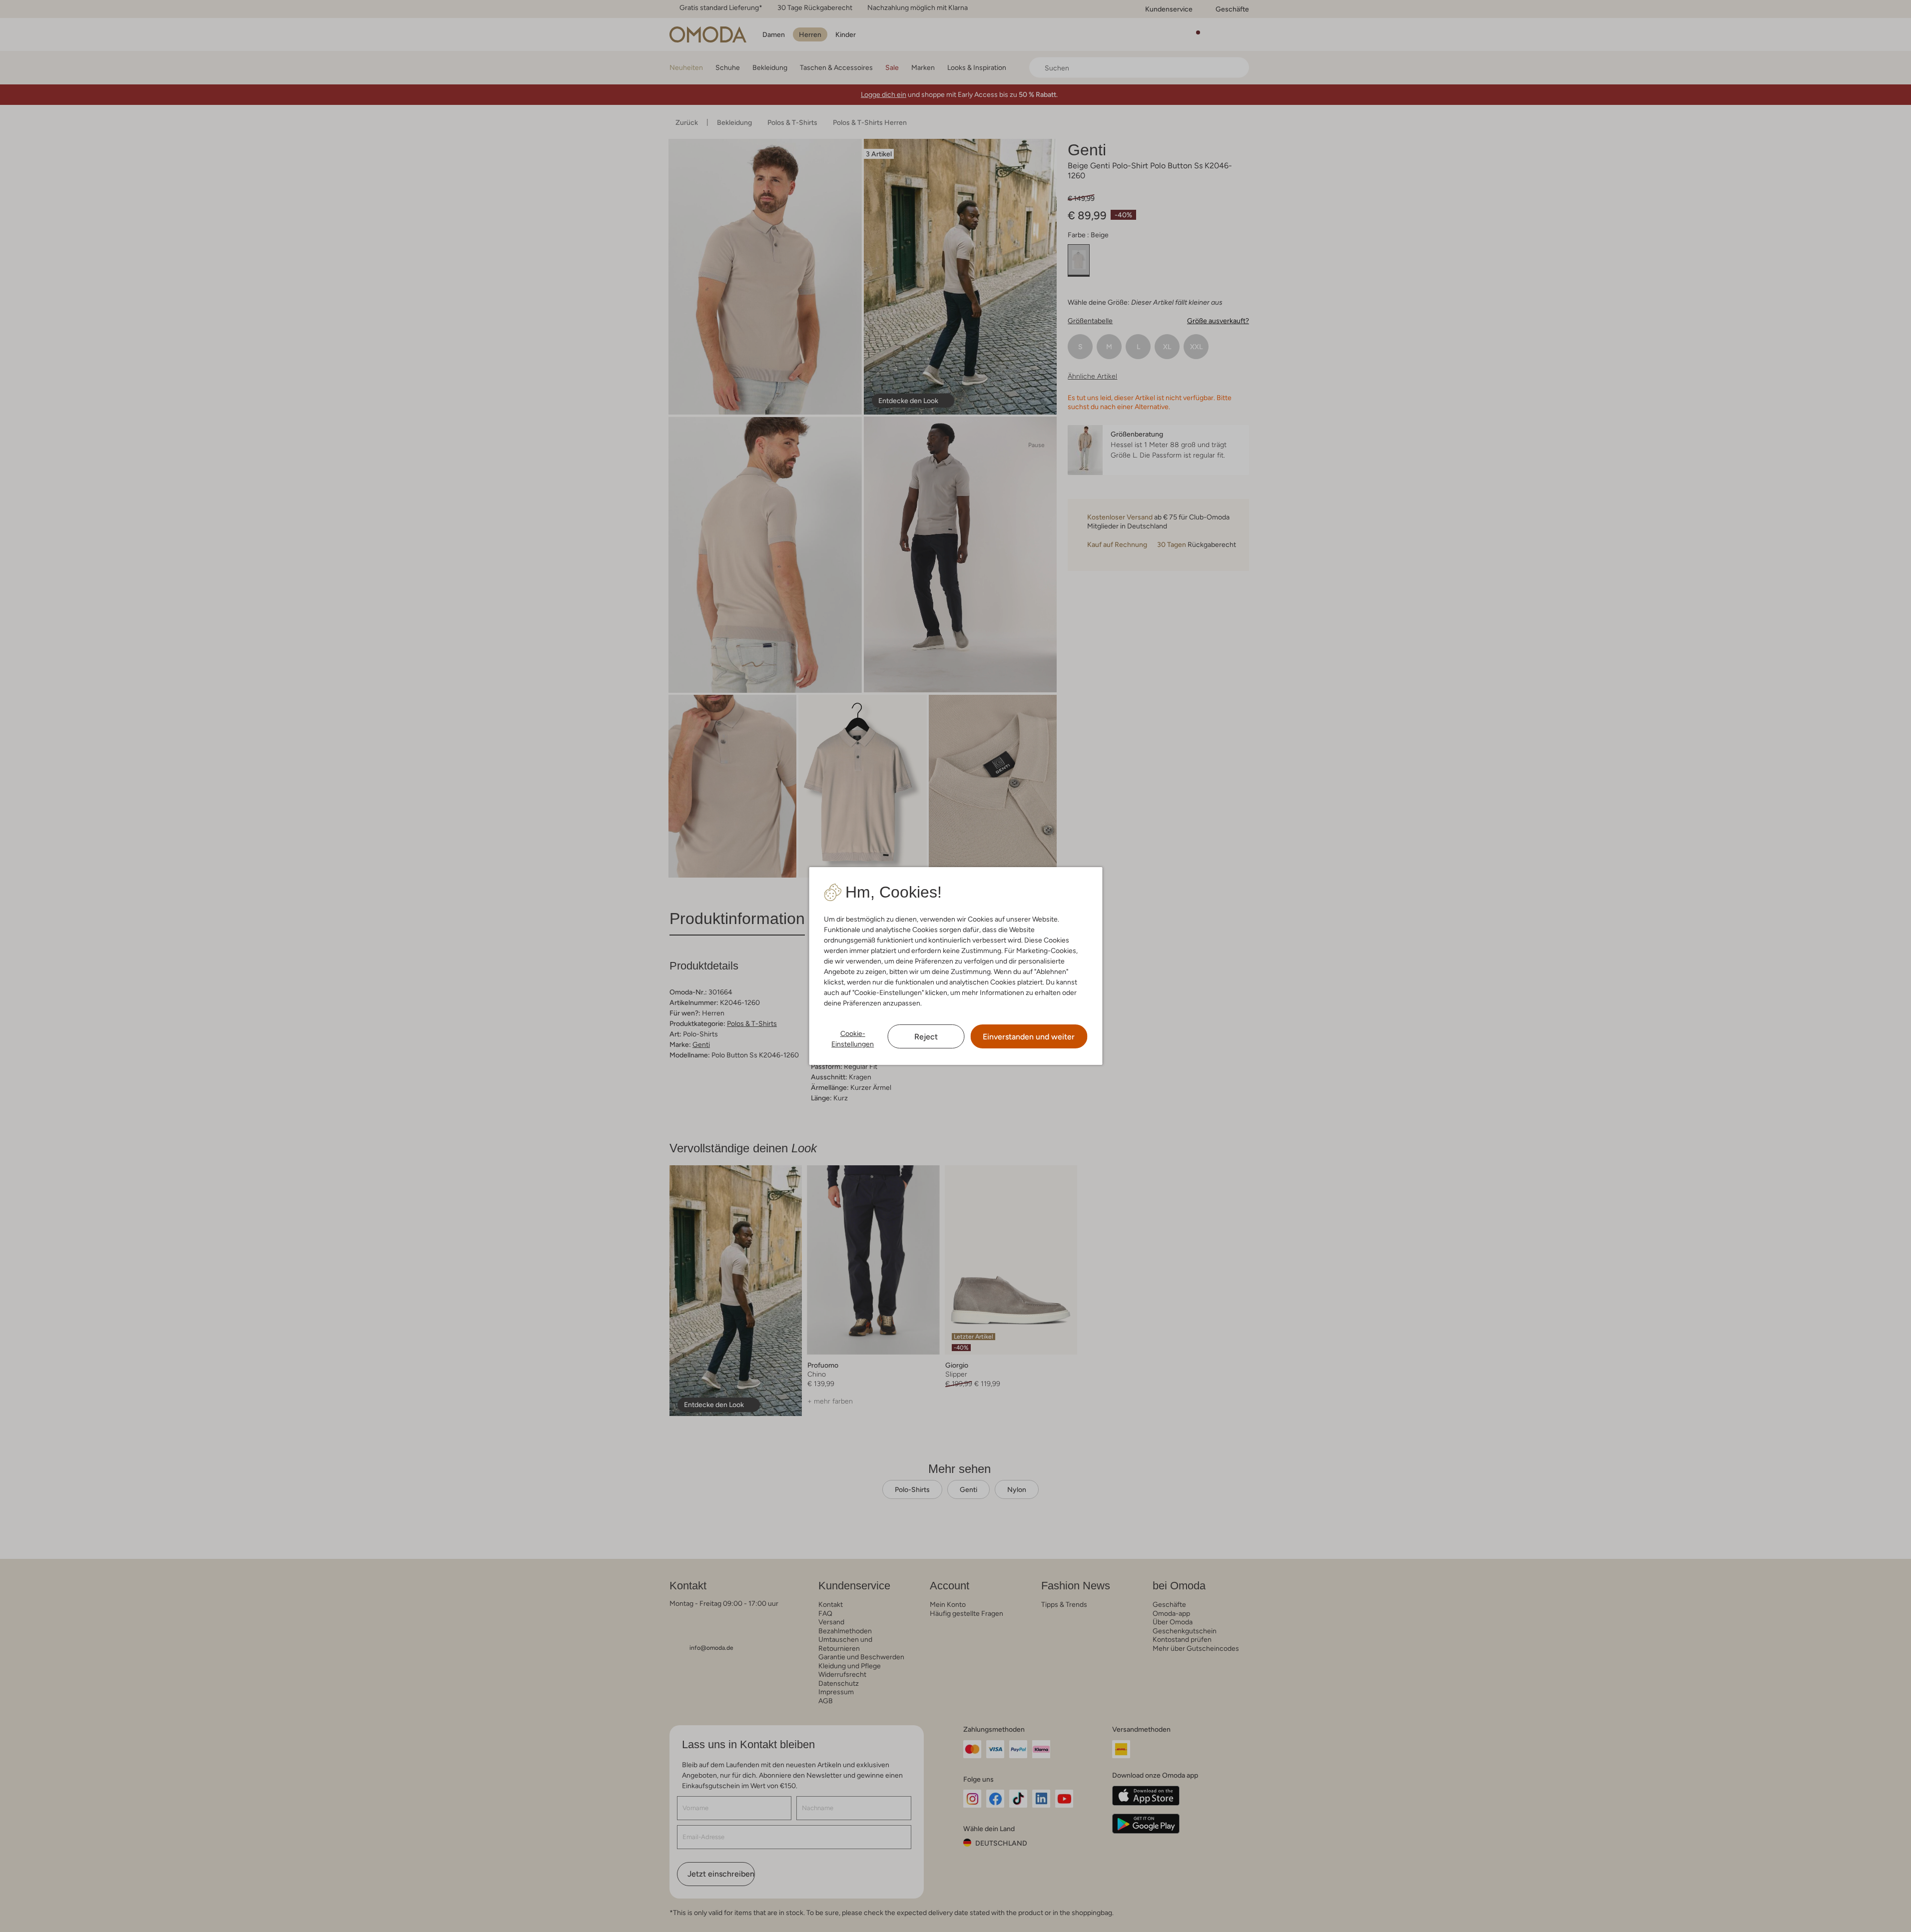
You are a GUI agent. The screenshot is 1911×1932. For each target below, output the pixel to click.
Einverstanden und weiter (1029, 1037)
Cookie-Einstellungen (853, 1039)
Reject (926, 1037)
